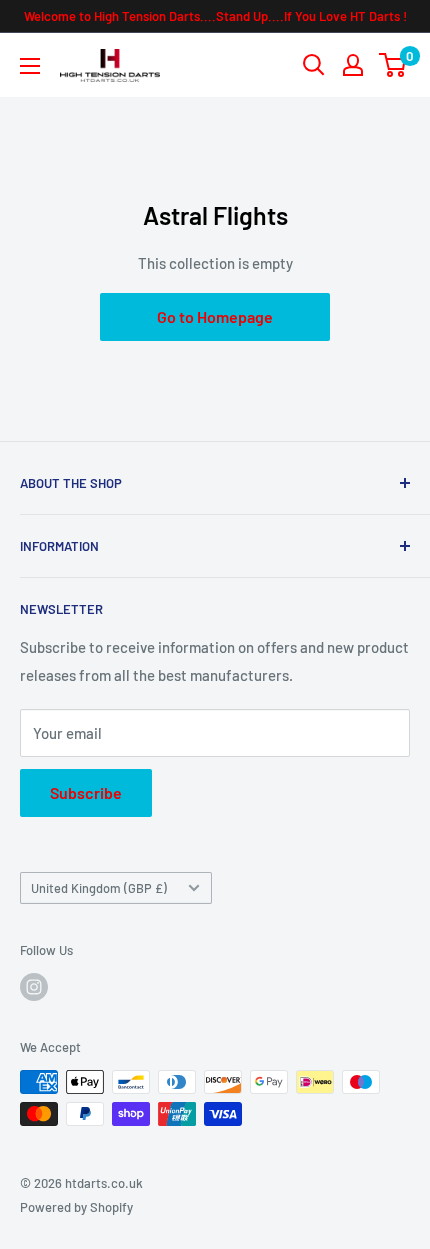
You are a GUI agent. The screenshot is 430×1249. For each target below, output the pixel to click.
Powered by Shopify (76, 1207)
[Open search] (314, 65)
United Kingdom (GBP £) (99, 888)
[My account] (353, 65)
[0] (393, 65)
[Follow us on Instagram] (34, 987)
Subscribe (86, 792)
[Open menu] (30, 66)
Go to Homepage (215, 316)
